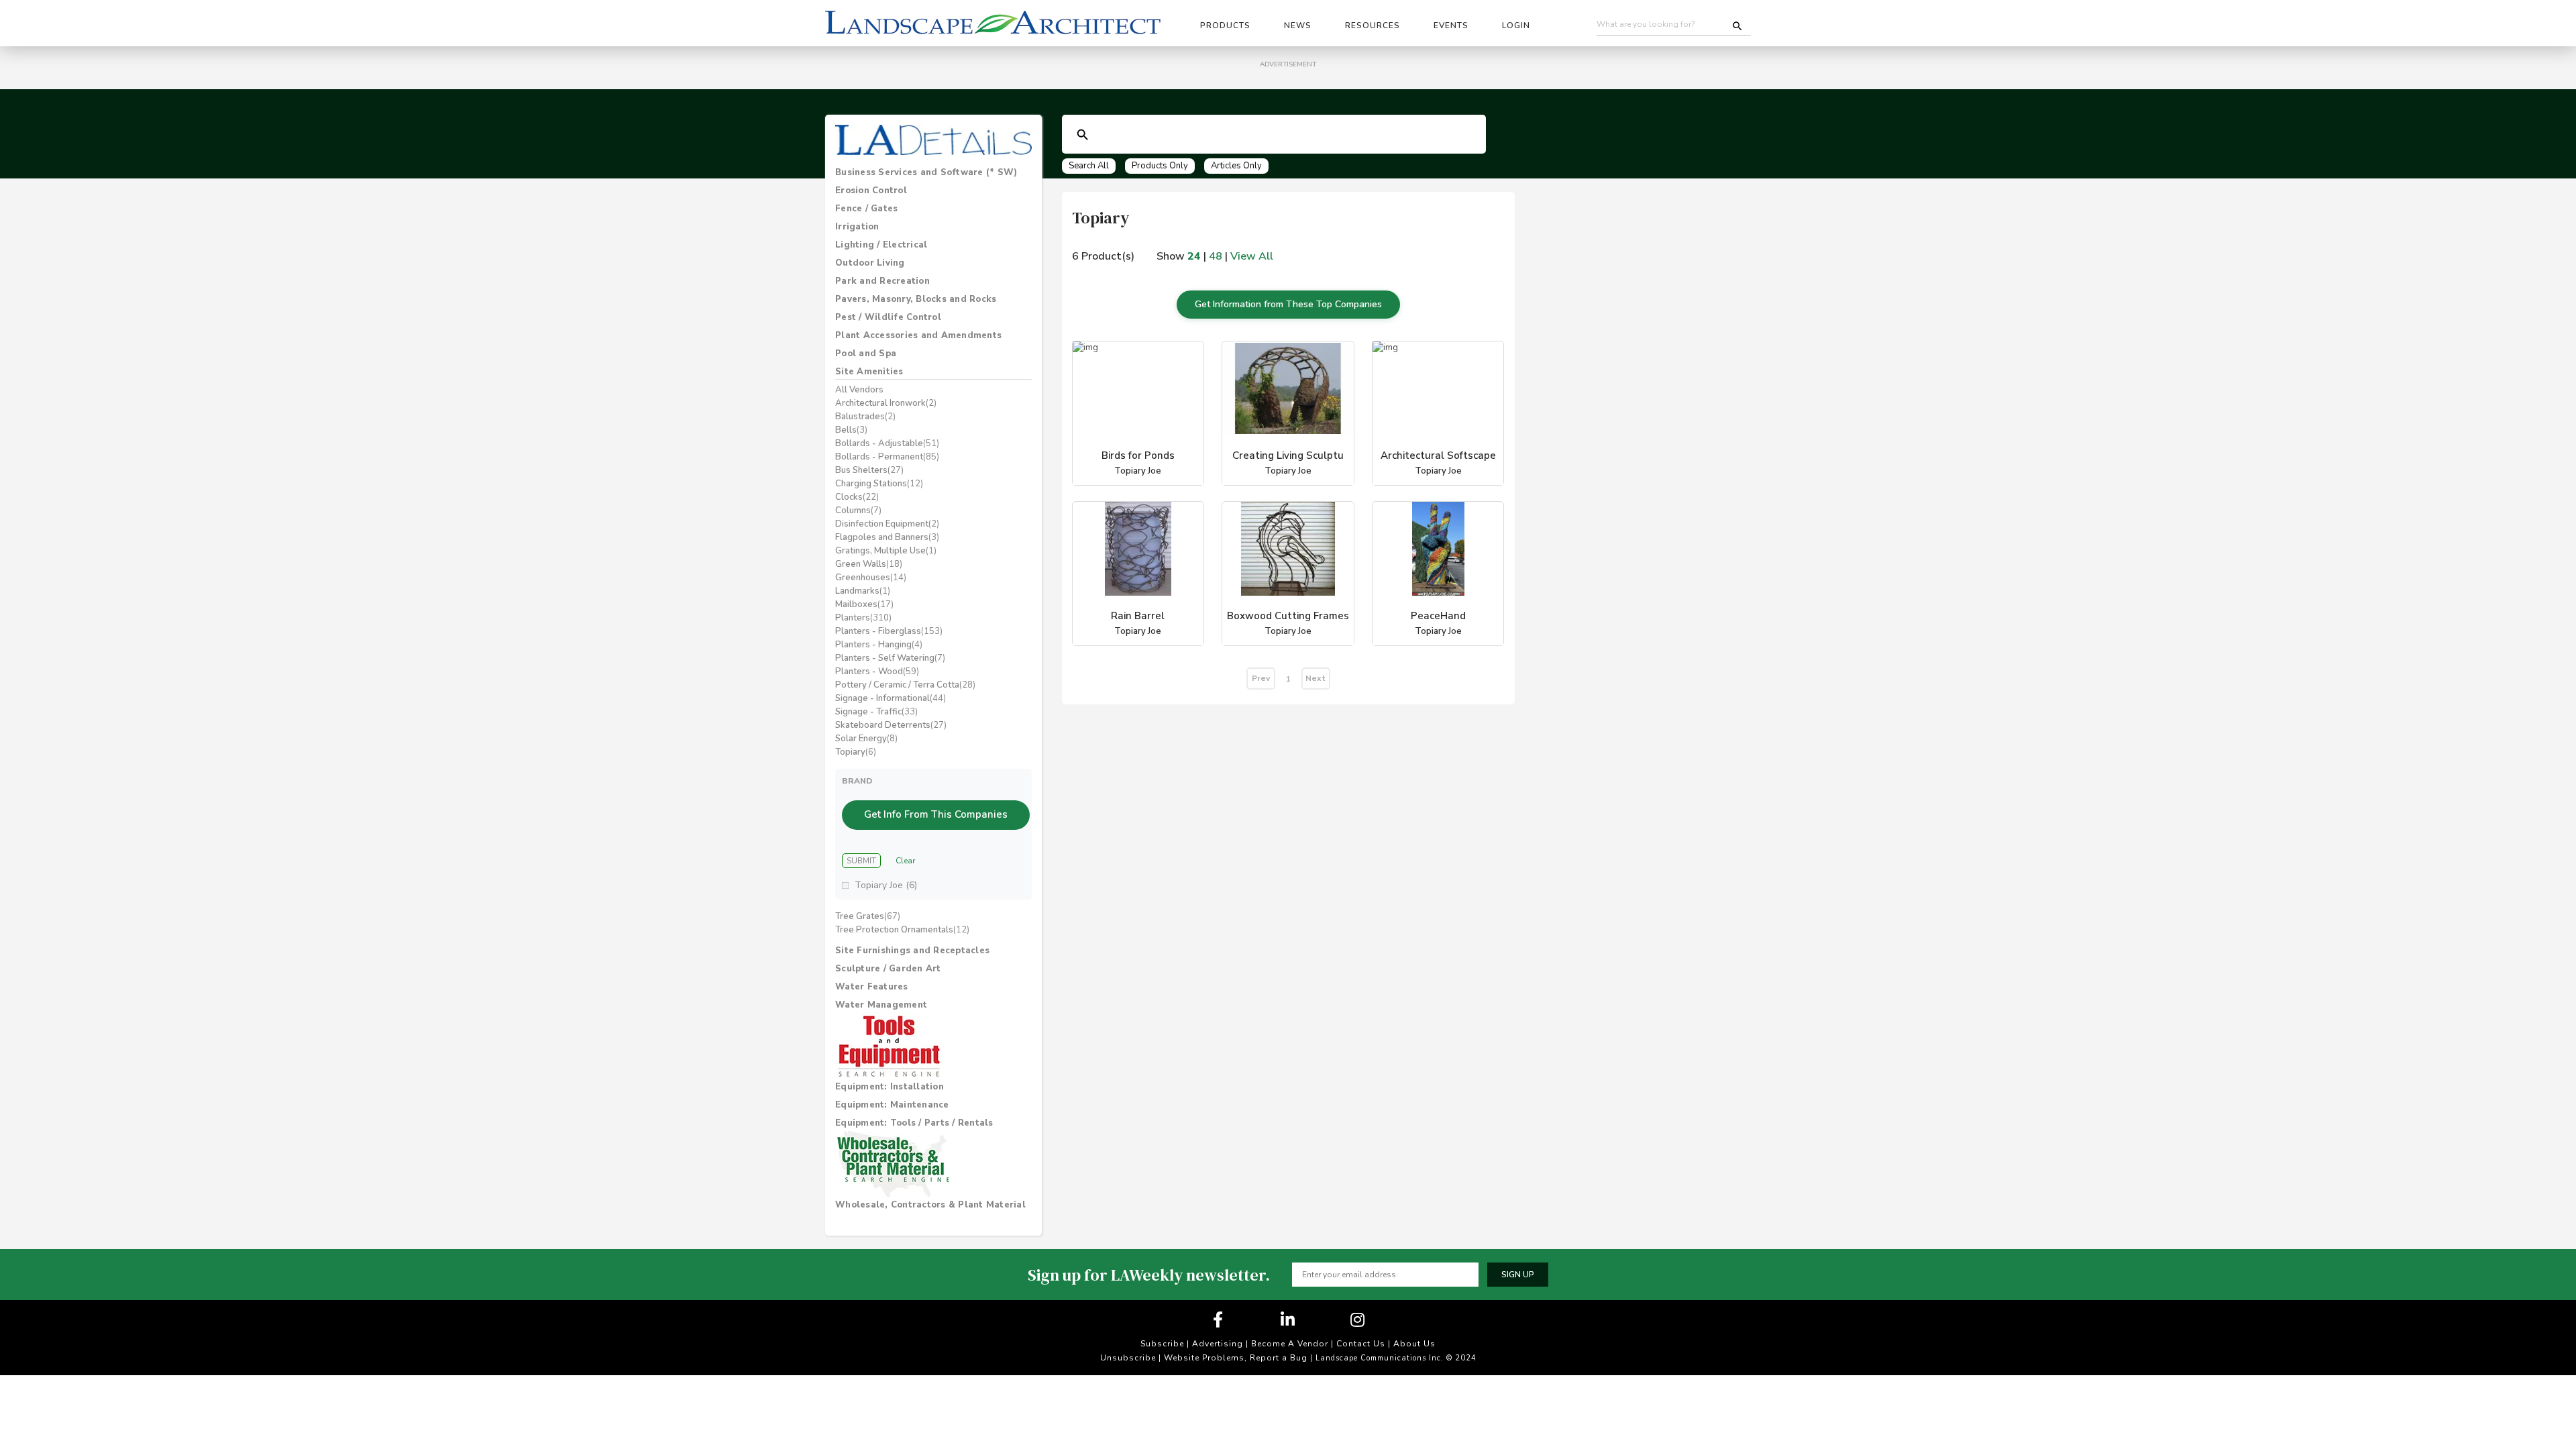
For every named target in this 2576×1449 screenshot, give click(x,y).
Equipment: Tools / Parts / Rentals (914, 1123)
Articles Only (1236, 166)
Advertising (1218, 1344)
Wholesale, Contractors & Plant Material (930, 1205)
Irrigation (857, 227)
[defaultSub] (1083, 135)
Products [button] (1225, 25)
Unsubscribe (1128, 1358)
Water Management (881, 1005)
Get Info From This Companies (936, 814)
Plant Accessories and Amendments (918, 335)
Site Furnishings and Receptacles (912, 951)
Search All (1089, 166)
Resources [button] (1373, 25)
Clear (905, 861)
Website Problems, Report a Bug (1236, 1358)
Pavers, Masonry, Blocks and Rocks (916, 299)
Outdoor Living (870, 263)
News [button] (1298, 25)
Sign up (1518, 1275)
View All (1252, 256)
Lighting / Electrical (881, 245)
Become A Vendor (1290, 1344)
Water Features (872, 987)
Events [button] (1451, 25)
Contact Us (1361, 1344)
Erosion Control (871, 191)
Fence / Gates (866, 209)
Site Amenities (869, 372)
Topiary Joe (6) (886, 885)
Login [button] (1516, 25)
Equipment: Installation (890, 1087)
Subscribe (1162, 1344)
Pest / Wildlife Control (888, 317)
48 (1216, 256)
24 (1194, 256)
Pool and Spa (866, 354)
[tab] (933, 172)
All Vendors (859, 390)
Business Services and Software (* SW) (926, 172)
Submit (861, 861)
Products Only (1160, 166)
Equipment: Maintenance (892, 1105)
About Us (1414, 1344)
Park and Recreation (882, 281)
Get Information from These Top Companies (1288, 304)
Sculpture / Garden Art (888, 969)
